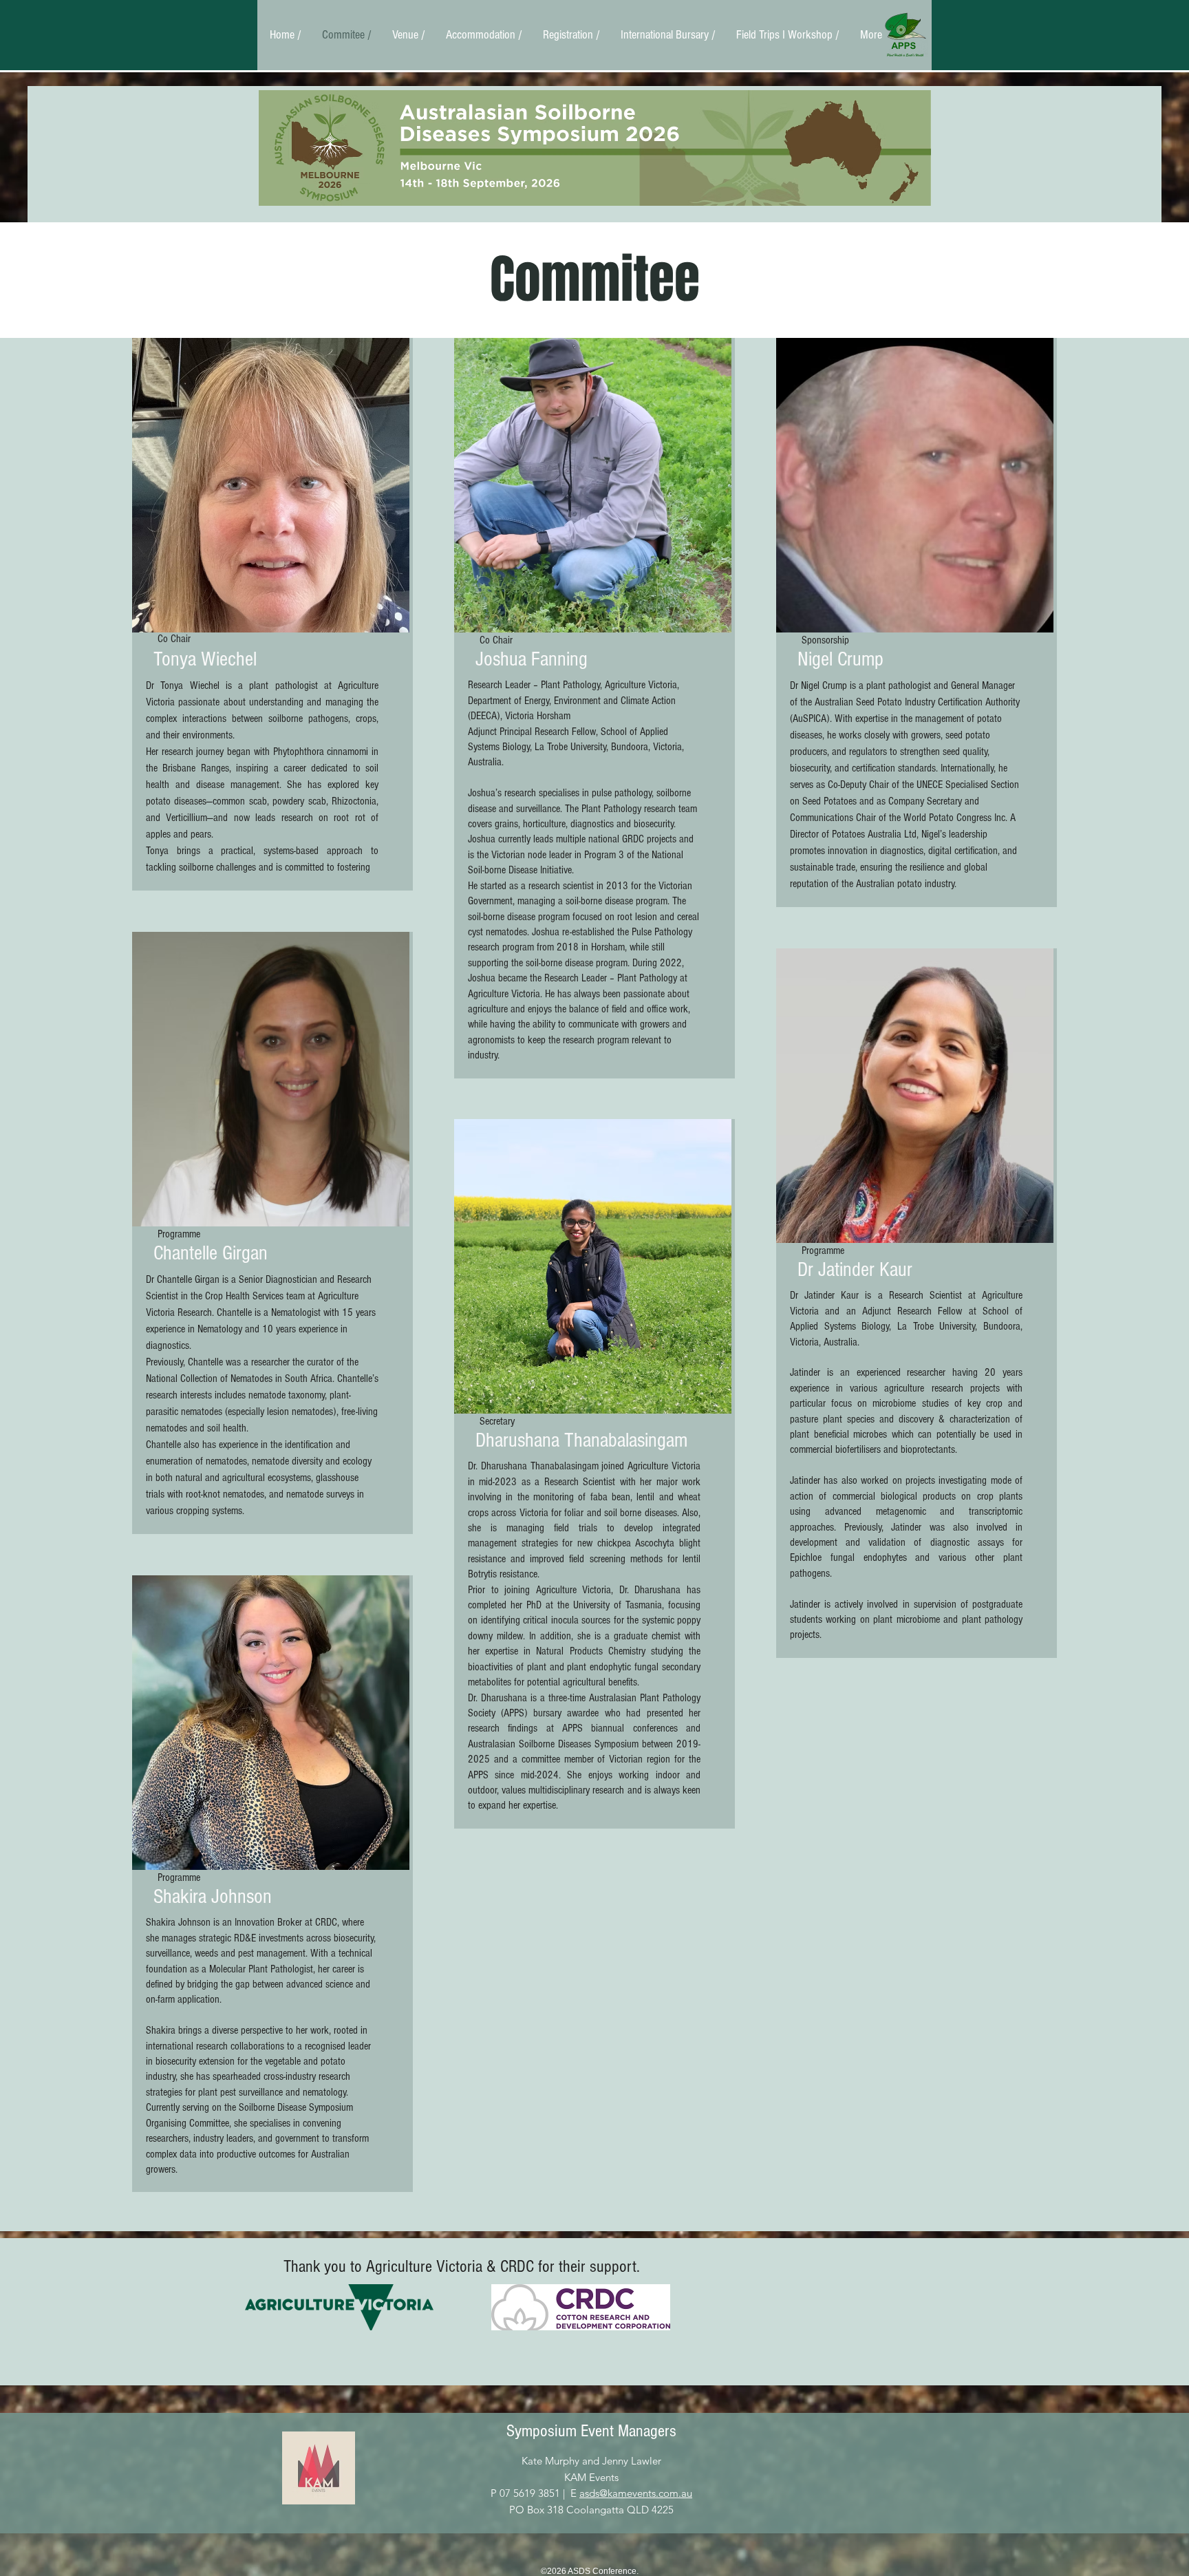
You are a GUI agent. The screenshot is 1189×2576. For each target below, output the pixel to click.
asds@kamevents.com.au (636, 2493)
